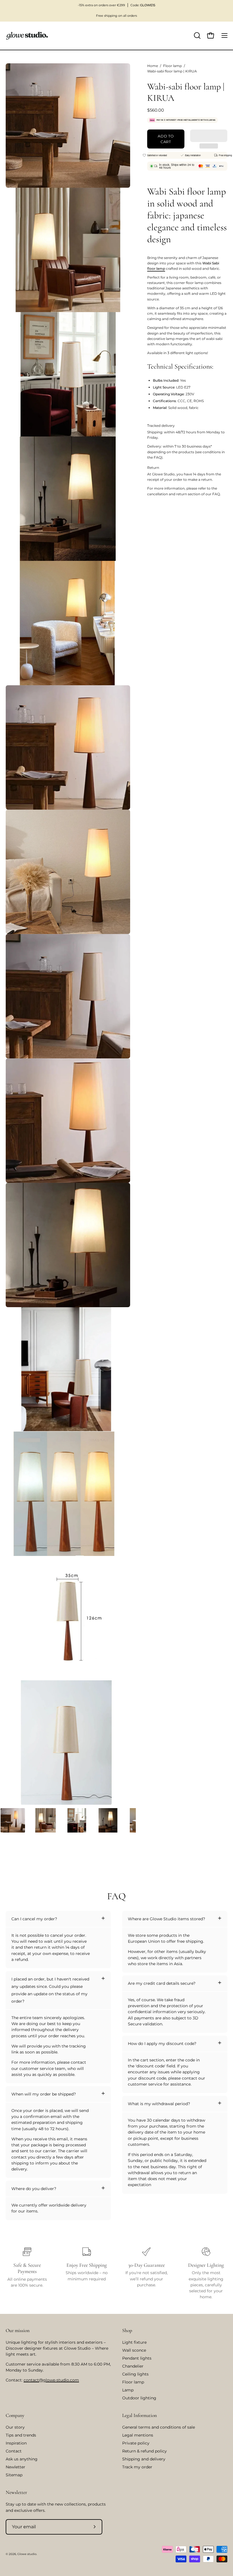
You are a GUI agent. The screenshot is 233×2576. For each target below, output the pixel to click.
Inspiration (16, 2443)
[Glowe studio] (27, 36)
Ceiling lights (135, 2374)
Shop (127, 2330)
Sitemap (14, 2475)
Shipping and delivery (144, 2459)
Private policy (136, 2443)
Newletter (15, 2467)
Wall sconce (134, 2350)
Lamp (128, 2390)
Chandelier (133, 2366)
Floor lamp (172, 66)
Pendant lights (137, 2358)
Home (153, 66)
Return (153, 468)
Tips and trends (21, 2435)
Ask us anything (22, 2459)
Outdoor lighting (139, 2398)
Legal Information (140, 2415)
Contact (14, 2451)
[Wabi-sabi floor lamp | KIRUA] (13, 1820)
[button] (209, 136)
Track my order (137, 2467)
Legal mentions (138, 2435)
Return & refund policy (144, 2451)
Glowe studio (27, 2554)
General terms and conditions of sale (159, 2427)
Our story (15, 2427)
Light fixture (134, 2342)
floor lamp (156, 269)
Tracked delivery (161, 426)
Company (15, 2415)
